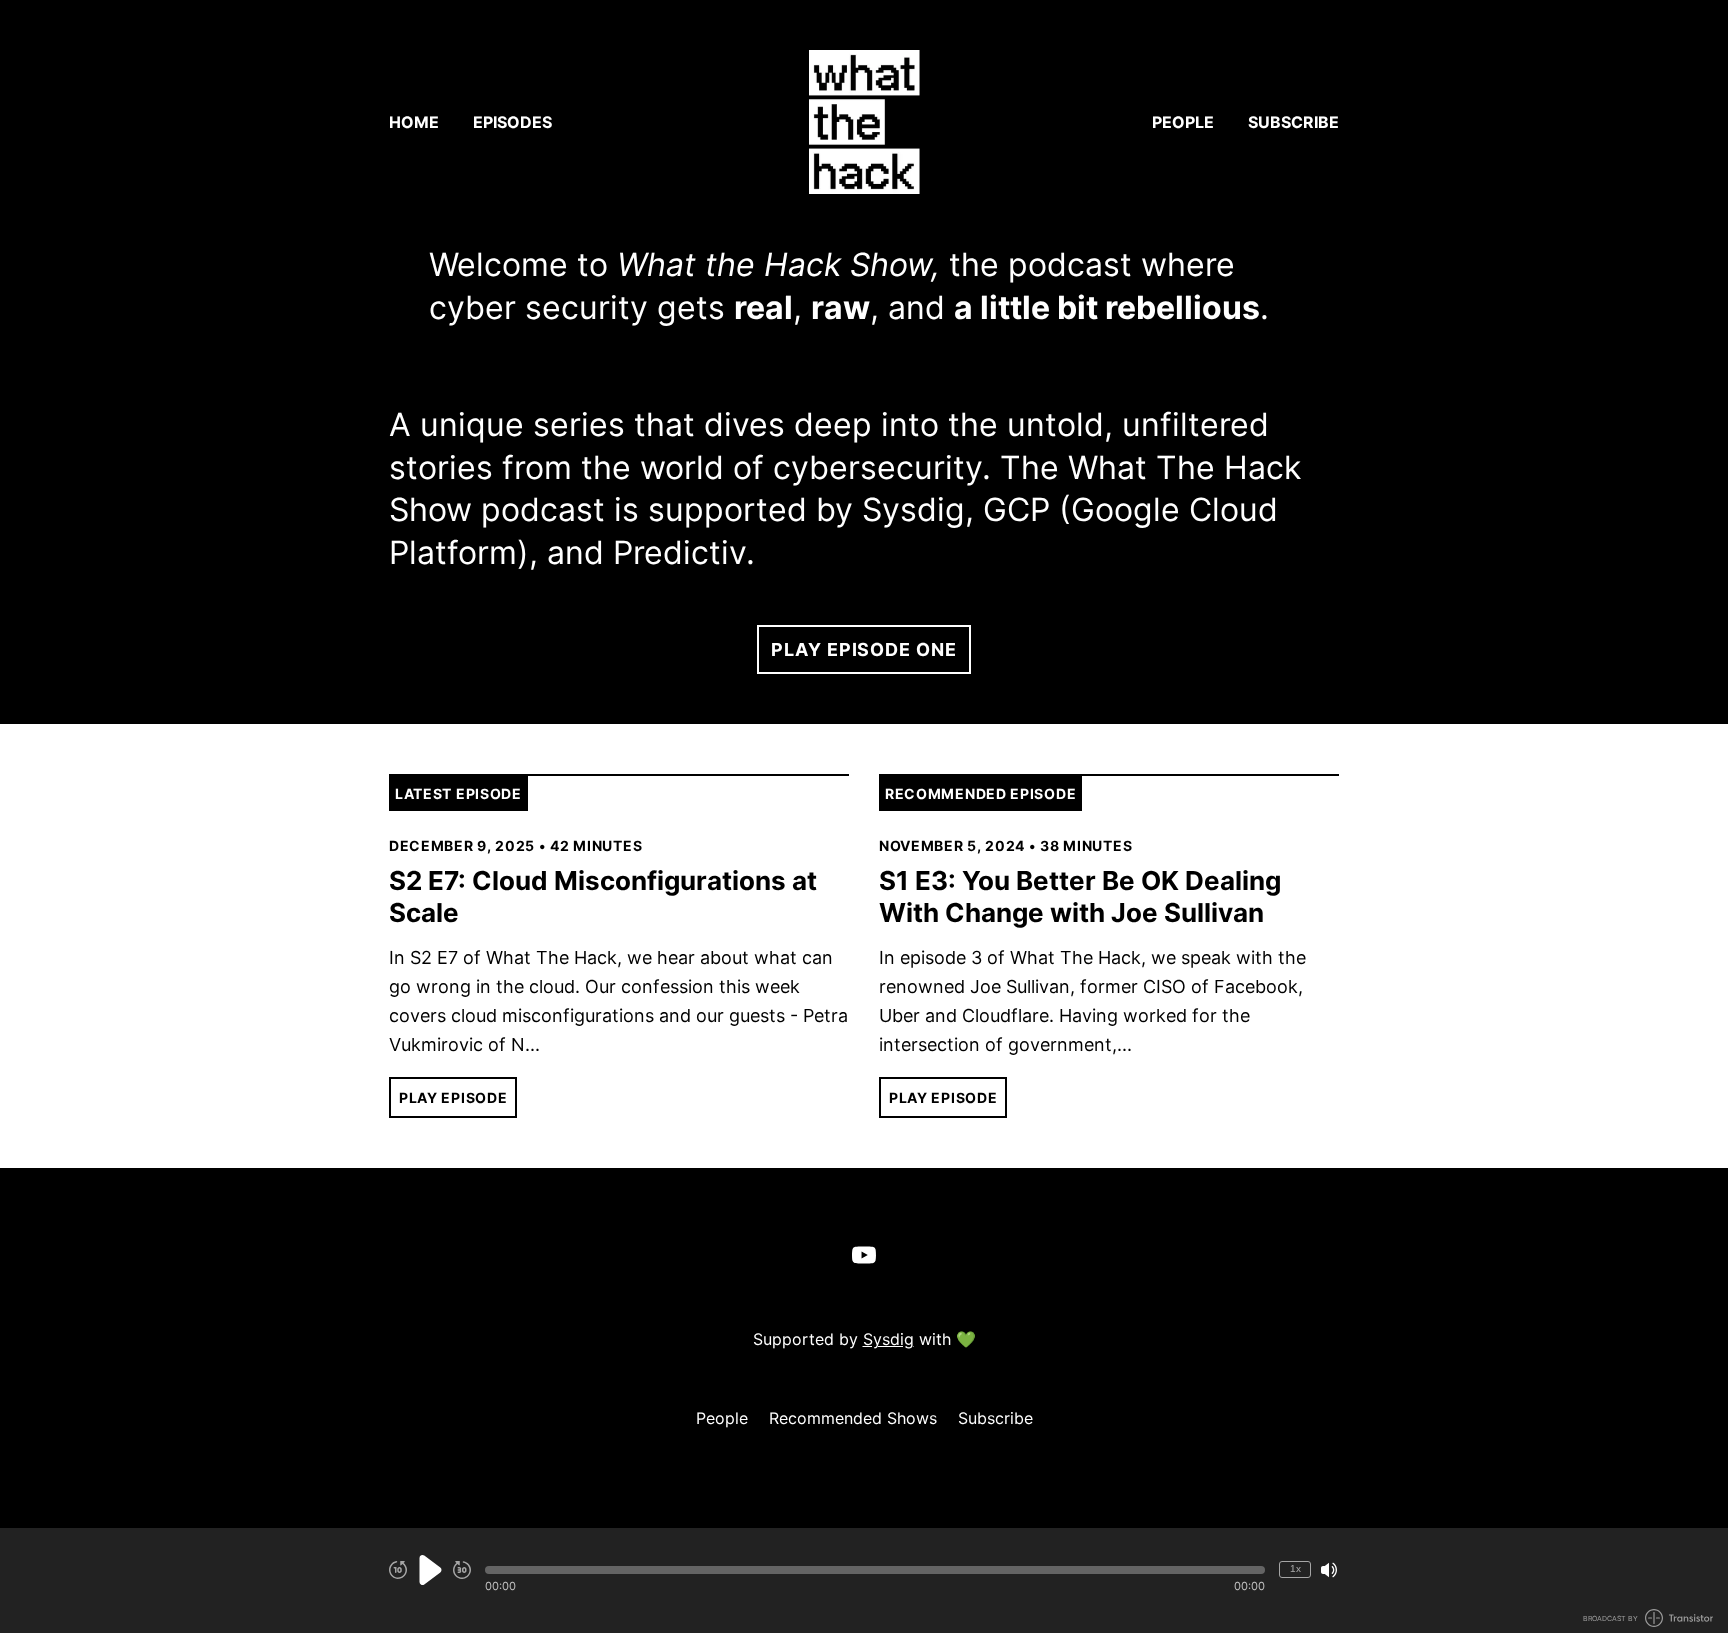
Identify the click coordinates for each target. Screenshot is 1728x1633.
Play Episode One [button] (863, 649)
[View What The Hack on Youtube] (864, 1255)
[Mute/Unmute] (1329, 1570)
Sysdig (888, 1339)
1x (1295, 1568)
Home (414, 122)
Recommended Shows (853, 1418)
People (1183, 122)
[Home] (864, 122)
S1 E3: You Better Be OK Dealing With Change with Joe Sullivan (1080, 897)
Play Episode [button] (453, 1097)
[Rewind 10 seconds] (398, 1570)
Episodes (512, 122)
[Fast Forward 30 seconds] (462, 1570)
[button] (875, 1570)
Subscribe (1293, 122)
